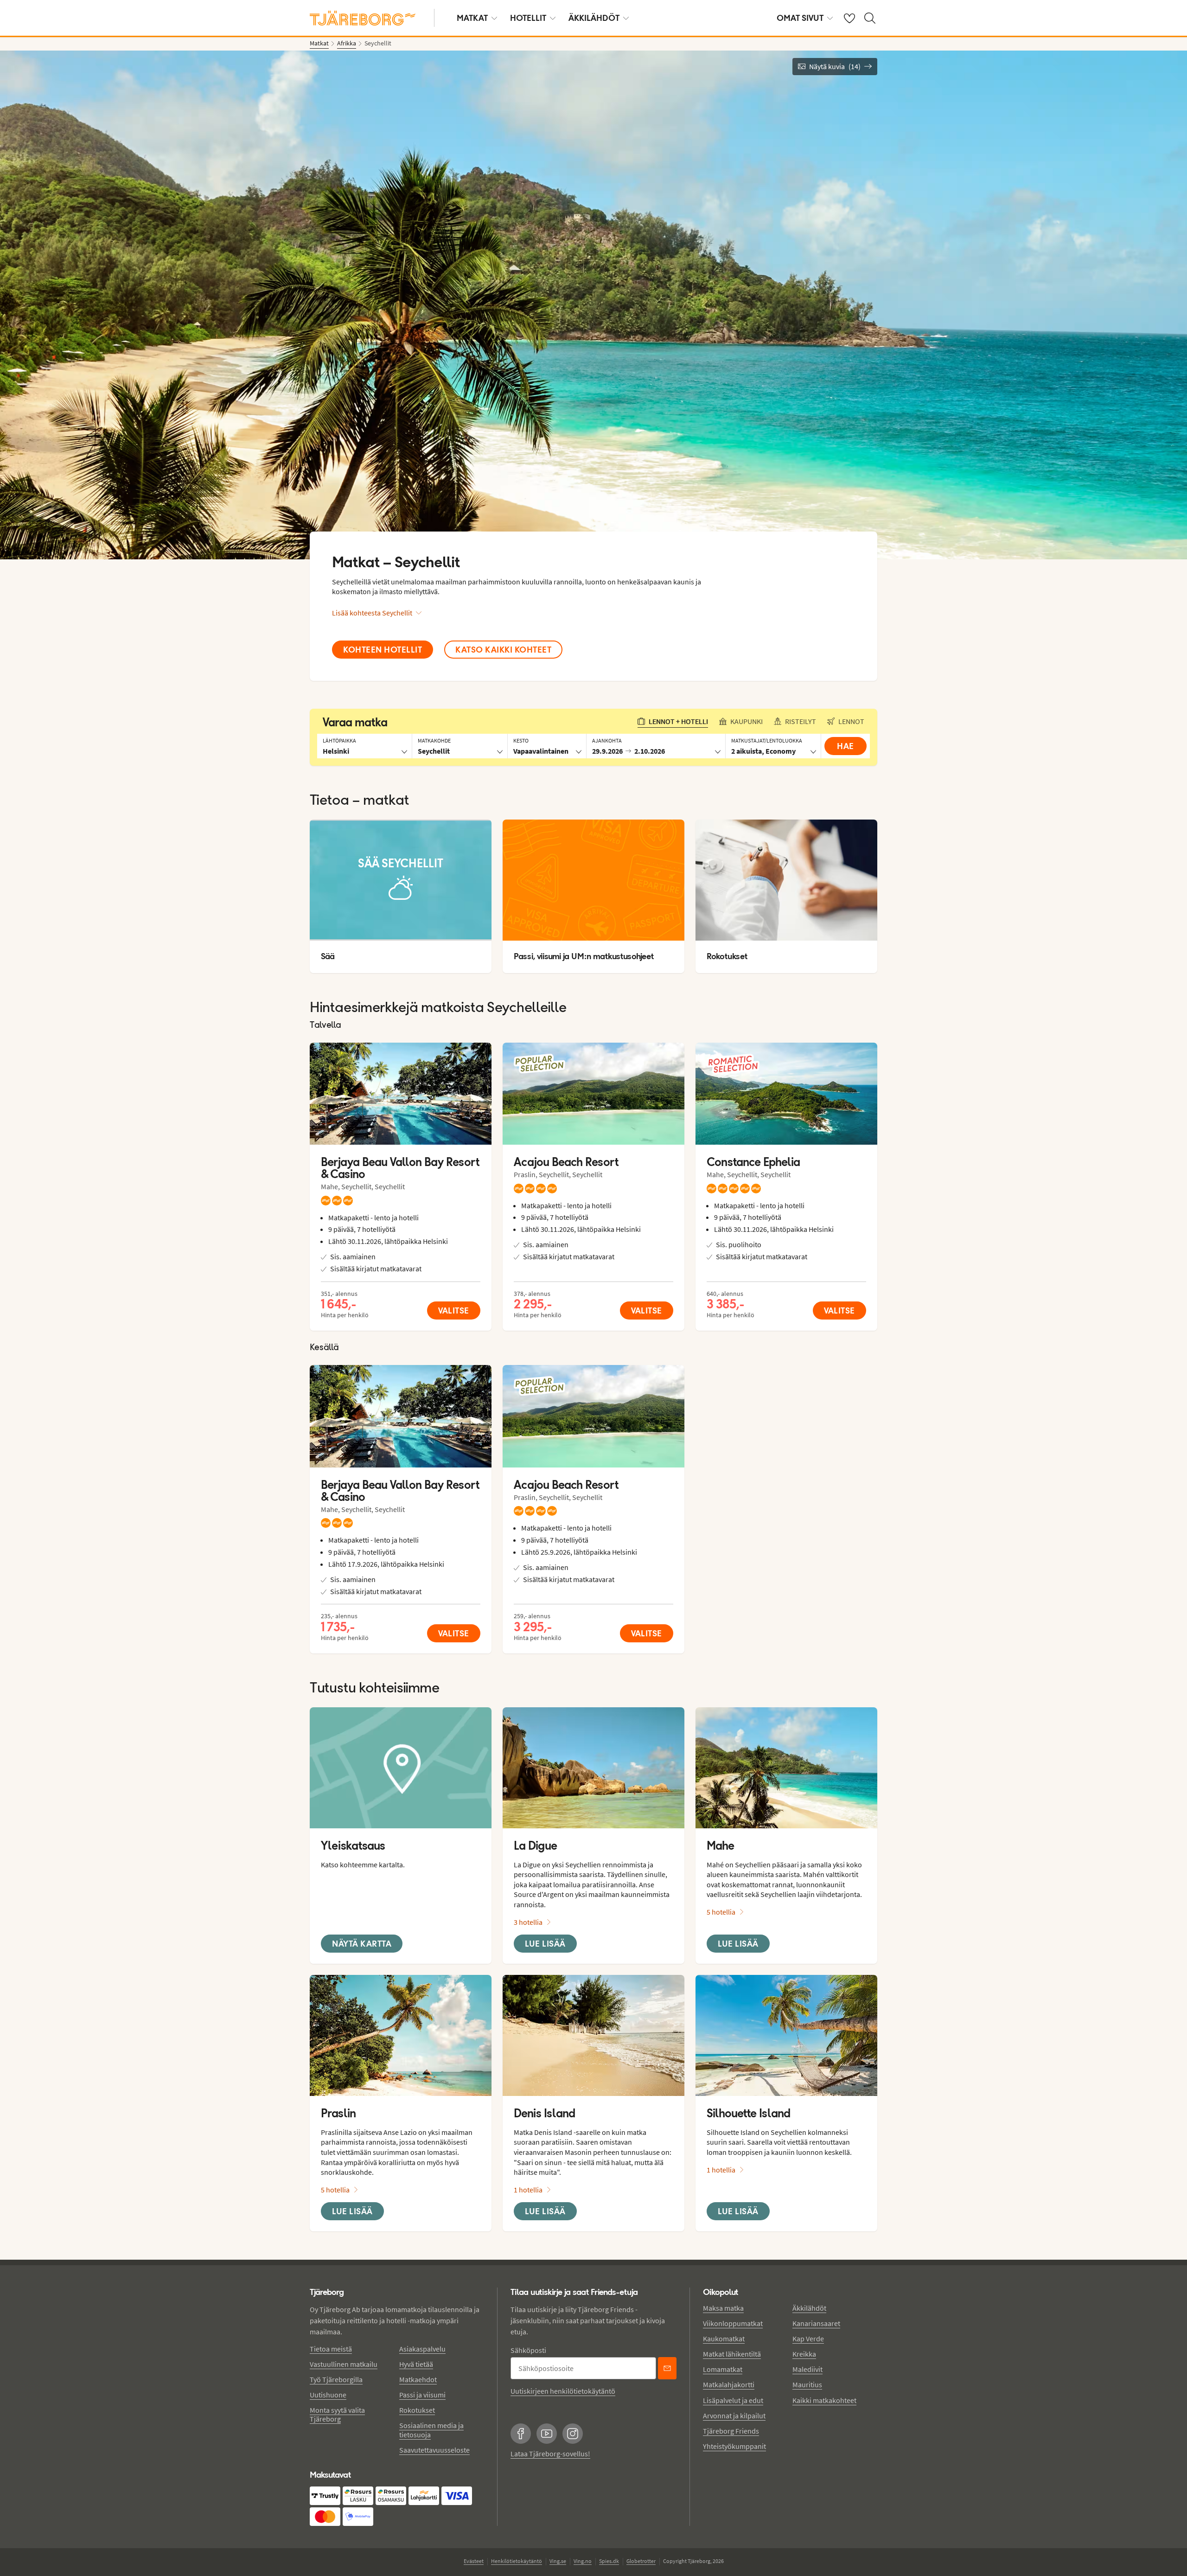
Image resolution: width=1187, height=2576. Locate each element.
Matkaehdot (418, 2379)
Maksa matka (723, 2308)
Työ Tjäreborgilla (336, 2379)
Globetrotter (641, 2561)
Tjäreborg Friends (731, 2431)
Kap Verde (808, 2339)
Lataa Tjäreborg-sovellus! (550, 2454)
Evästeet (474, 2561)
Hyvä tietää (416, 2364)
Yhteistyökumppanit (734, 2446)
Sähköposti (528, 2350)
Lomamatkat (723, 2369)
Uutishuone (328, 2395)
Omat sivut (800, 18)
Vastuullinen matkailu (344, 2364)
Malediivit (807, 2369)
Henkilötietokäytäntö (517, 2561)
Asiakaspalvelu (422, 2349)
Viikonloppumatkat (733, 2323)
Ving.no (583, 2561)
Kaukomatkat (724, 2339)
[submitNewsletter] (667, 2368)
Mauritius (807, 2384)
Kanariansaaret (816, 2323)
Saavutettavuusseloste (434, 2450)
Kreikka (804, 2354)
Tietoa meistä (331, 2349)
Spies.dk (609, 2561)
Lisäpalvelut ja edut (733, 2400)
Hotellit (528, 18)
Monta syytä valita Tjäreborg (337, 2414)
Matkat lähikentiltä (732, 2354)
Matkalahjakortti (729, 2384)
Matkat (472, 18)
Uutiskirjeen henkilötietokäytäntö (563, 2391)
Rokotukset (417, 2410)
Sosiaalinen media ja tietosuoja (431, 2430)
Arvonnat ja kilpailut (734, 2416)
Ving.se (558, 2561)
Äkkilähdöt (594, 18)
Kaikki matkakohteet (824, 2400)
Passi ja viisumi (422, 2395)
